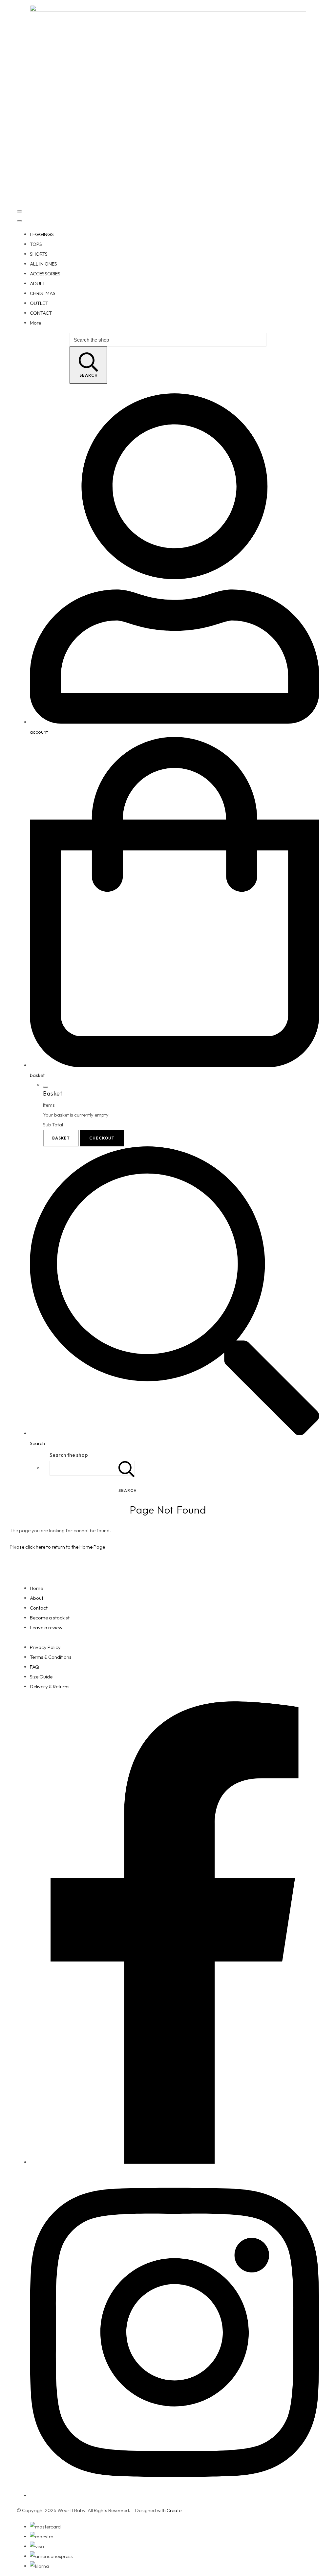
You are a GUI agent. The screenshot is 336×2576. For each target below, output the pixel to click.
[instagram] (175, 2496)
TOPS (36, 244)
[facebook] (175, 2162)
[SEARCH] (127, 1468)
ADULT (38, 283)
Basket (61, 1138)
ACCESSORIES (45, 274)
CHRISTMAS (43, 293)
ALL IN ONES (43, 264)
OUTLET (39, 303)
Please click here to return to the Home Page (57, 1547)
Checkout (102, 1138)
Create (174, 2510)
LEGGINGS (42, 234)
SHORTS (39, 254)
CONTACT (41, 313)
